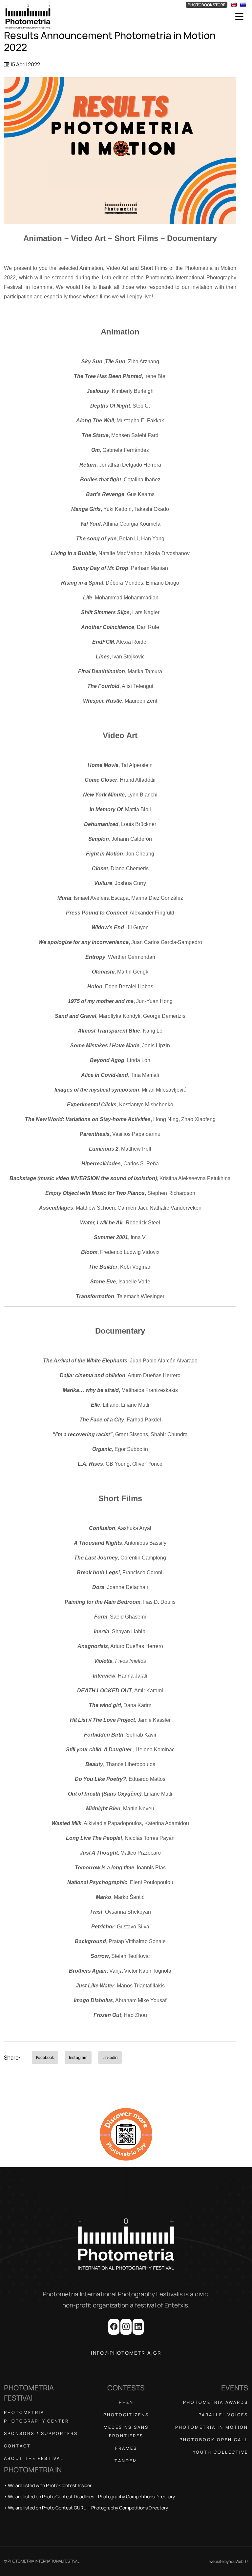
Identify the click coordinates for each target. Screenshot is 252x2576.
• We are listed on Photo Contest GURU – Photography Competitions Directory (86, 2508)
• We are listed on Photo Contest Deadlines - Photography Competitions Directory (89, 2496)
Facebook (45, 2057)
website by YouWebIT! (229, 2561)
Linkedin (110, 2057)
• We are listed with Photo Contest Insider (48, 2485)
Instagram (78, 2057)
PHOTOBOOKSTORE (207, 5)
